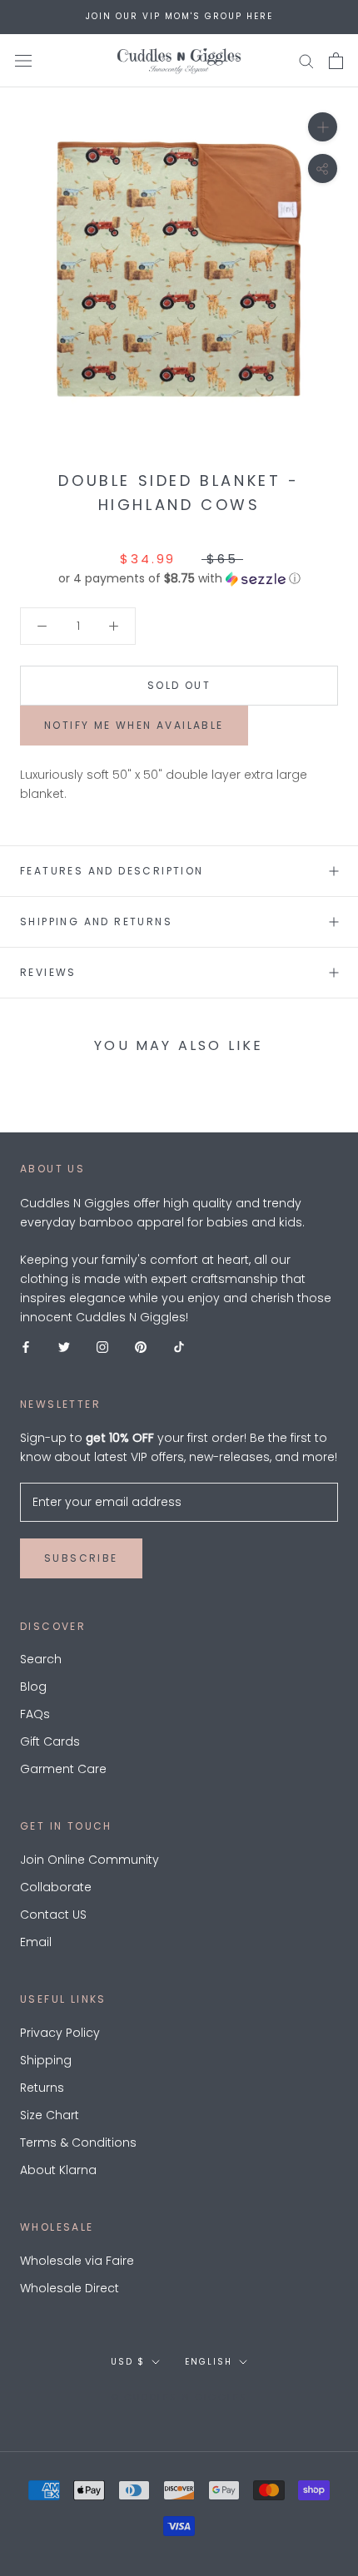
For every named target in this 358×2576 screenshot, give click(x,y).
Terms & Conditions (78, 2143)
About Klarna (58, 2170)
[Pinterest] (141, 1346)
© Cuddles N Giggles (179, 2397)
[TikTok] (179, 1346)
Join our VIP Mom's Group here (179, 16)
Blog (33, 1687)
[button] (179, 579)
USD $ (128, 2362)
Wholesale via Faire (77, 2261)
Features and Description (112, 871)
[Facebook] (26, 1346)
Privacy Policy (60, 2033)
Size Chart (50, 2115)
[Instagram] (102, 1346)
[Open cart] (336, 61)
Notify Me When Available (134, 725)
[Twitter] (64, 1346)
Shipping (46, 2060)
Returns (42, 2088)
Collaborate (56, 1887)
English (209, 2362)
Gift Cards (50, 1741)
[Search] (306, 60)
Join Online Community (89, 1860)
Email (36, 1942)
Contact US (53, 1915)
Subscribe (81, 1558)
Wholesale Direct (70, 2288)
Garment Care (63, 1769)
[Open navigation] (23, 60)
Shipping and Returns (96, 921)
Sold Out (179, 685)
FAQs (35, 1714)
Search (41, 1659)
